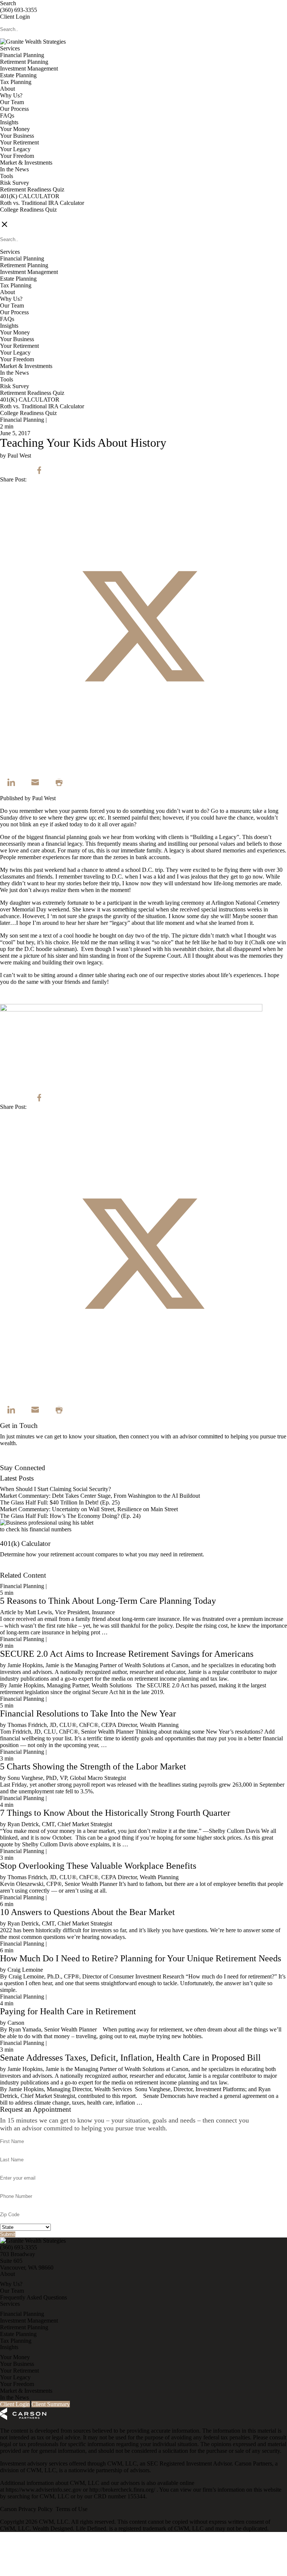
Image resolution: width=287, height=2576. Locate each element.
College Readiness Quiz (28, 210)
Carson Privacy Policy (26, 2509)
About (7, 89)
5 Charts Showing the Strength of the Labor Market (93, 1766)
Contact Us (13, 1461)
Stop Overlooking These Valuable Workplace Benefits (98, 1866)
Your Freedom (17, 156)
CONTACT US (19, 216)
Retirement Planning (24, 62)
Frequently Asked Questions (33, 2297)
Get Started (13, 1568)
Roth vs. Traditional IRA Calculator (42, 203)
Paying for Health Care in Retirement (68, 2011)
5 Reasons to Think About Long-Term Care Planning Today (108, 1601)
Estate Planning (18, 75)
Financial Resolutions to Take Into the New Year (88, 1713)
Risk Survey (15, 183)
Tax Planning (16, 82)
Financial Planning (22, 55)
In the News (14, 169)
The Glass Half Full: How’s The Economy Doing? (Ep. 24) (70, 1516)
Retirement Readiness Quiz (32, 189)
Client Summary (51, 2404)
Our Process (14, 109)
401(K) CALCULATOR (30, 196)
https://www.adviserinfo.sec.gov (44, 2490)
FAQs (7, 116)
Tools (7, 176)
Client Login (15, 17)
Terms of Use (72, 2509)
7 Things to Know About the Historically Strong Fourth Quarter (115, 1813)
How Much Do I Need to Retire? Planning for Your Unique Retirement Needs (141, 1958)
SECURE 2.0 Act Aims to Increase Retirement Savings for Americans (127, 1654)
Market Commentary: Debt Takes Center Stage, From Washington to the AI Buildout (100, 1496)
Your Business (17, 136)
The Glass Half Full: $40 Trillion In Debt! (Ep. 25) (60, 1502)
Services (10, 48)
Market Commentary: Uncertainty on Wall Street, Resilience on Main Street (89, 1509)
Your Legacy (15, 149)
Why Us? (11, 95)
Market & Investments (26, 163)
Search (8, 3)
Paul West (44, 798)
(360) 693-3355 (18, 10)
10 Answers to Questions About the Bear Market (87, 1912)
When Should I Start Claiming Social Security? (55, 1489)
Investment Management (29, 68)
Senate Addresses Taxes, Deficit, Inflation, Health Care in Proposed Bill (130, 2058)
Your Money (15, 129)
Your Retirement (19, 142)
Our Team (12, 102)
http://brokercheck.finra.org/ (123, 2490)
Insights (9, 122)
